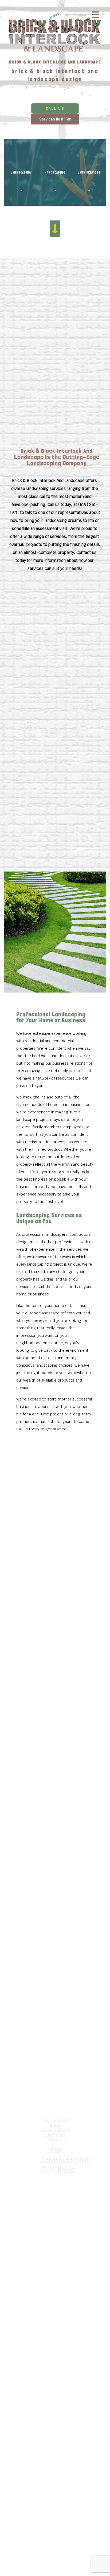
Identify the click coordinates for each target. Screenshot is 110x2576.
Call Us (55, 108)
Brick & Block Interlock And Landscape (55, 62)
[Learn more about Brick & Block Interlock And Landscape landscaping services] (55, 1806)
